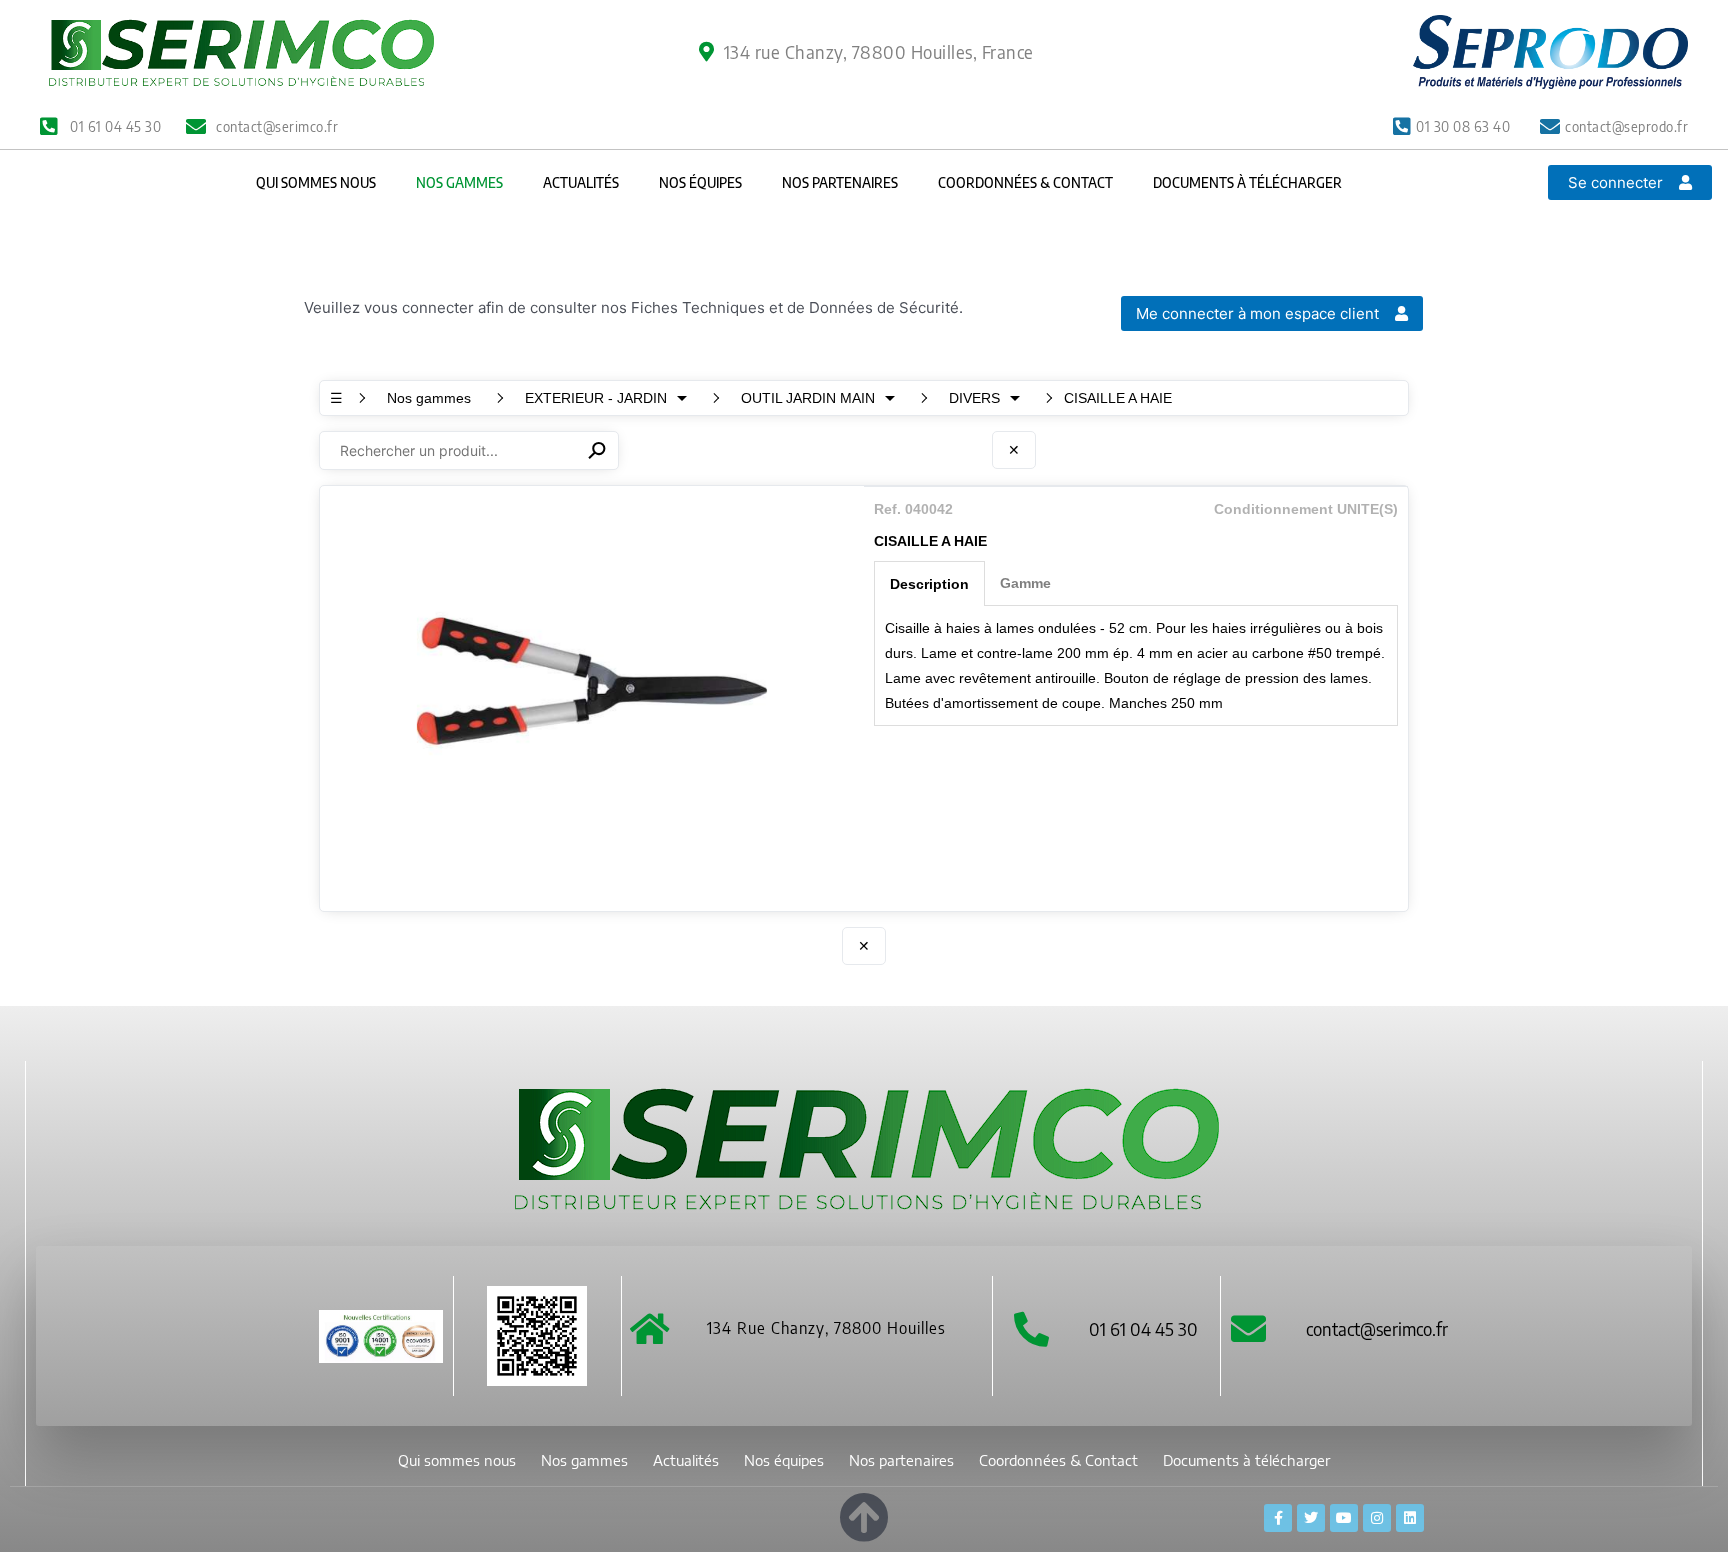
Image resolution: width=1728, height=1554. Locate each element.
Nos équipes (700, 182)
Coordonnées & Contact (1025, 182)
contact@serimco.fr (1377, 1328)
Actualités (581, 182)
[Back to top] (864, 1513)
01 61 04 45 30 (1143, 1328)
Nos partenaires (840, 182)
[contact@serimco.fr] (1248, 1328)
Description (929, 584)
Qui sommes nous (316, 182)
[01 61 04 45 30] (1031, 1328)
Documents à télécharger (1247, 182)
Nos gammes (459, 182)
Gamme (1025, 583)
